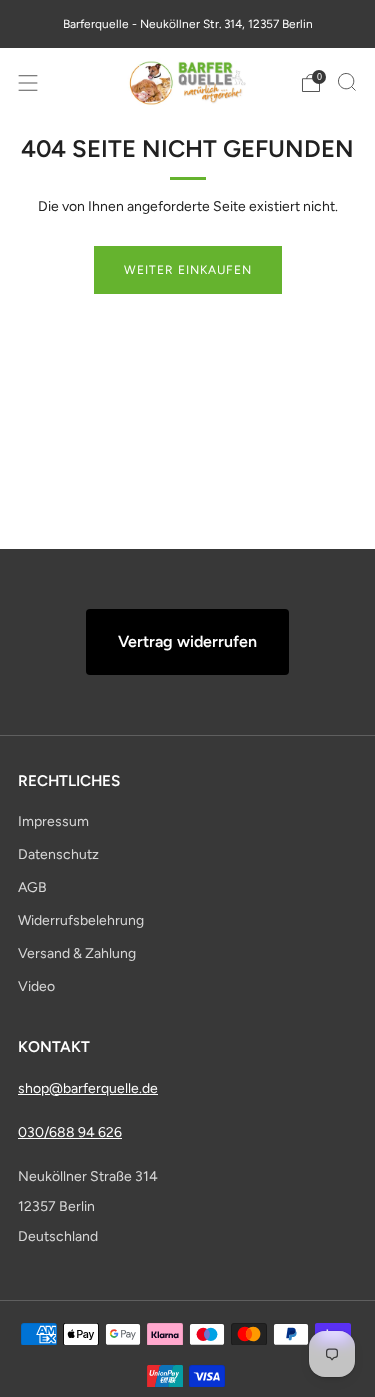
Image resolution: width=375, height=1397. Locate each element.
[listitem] (188, 24)
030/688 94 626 (70, 1132)
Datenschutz (58, 854)
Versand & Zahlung (77, 953)
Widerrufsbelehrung (81, 920)
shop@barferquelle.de (88, 1088)
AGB (32, 887)
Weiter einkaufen (188, 270)
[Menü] (28, 83)
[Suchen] (347, 82)
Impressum (53, 821)
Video (36, 986)
